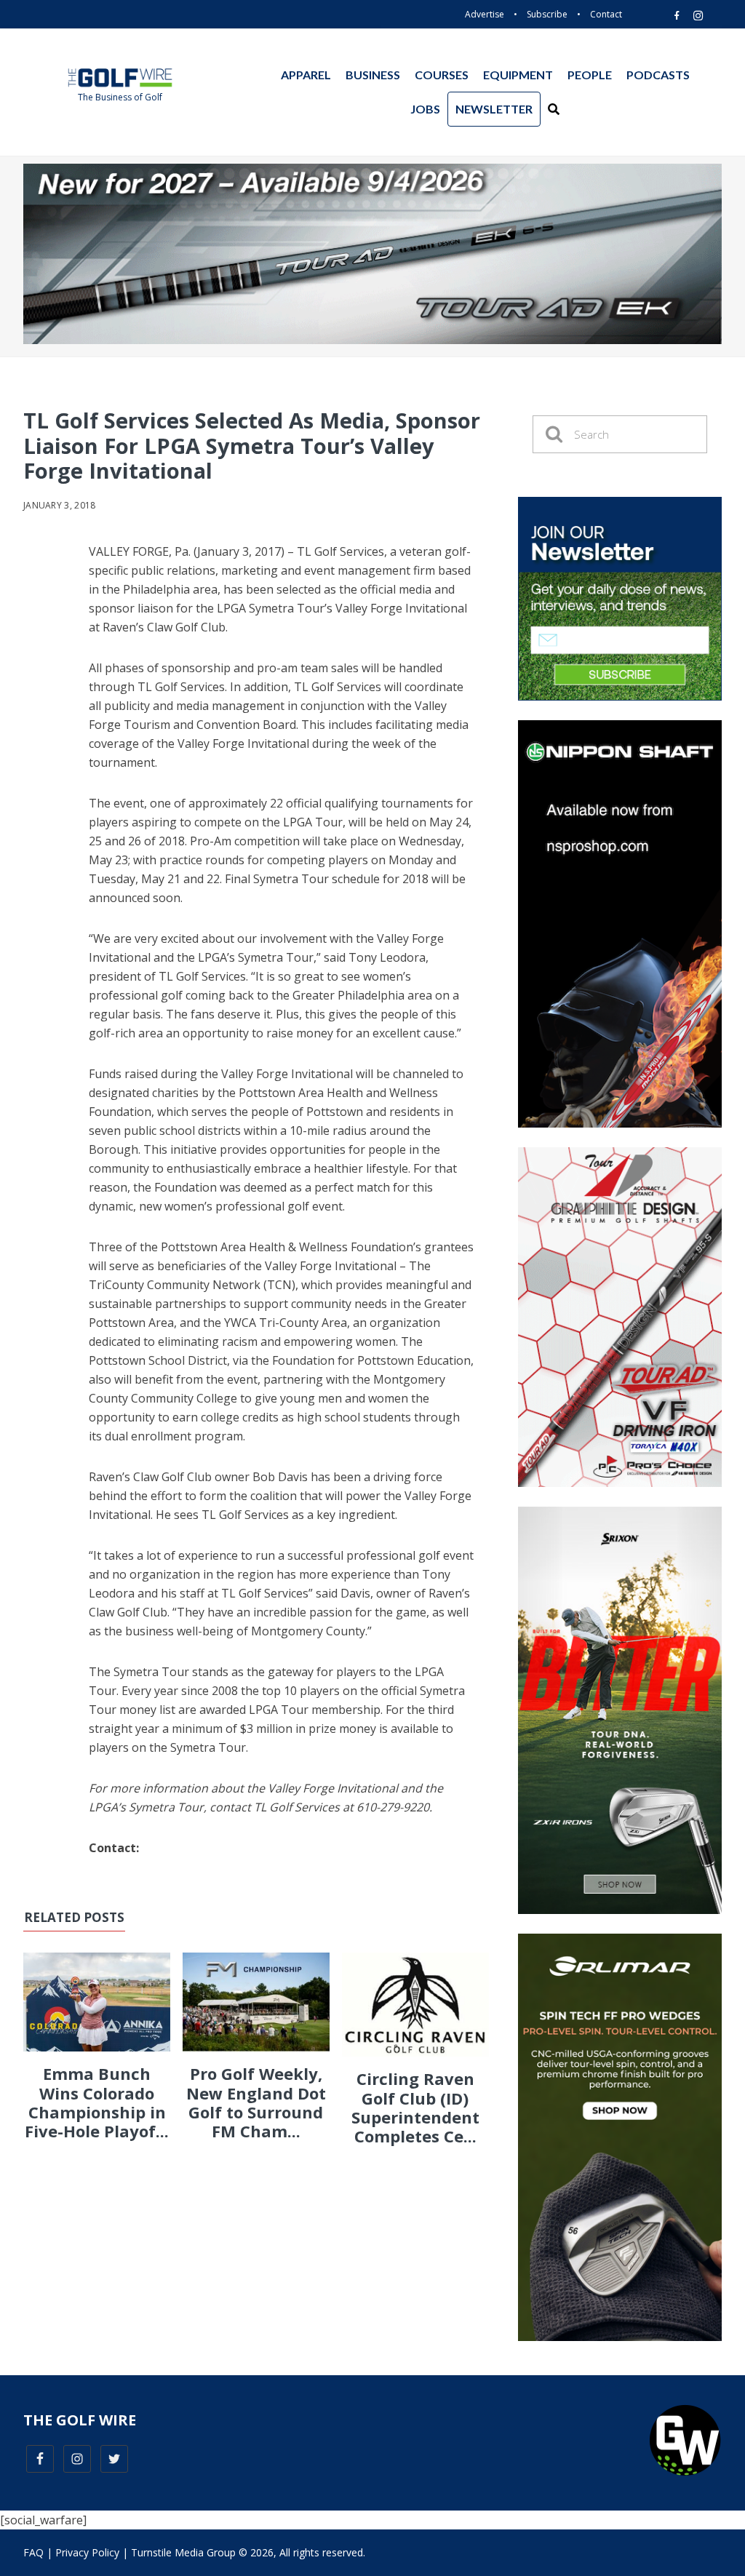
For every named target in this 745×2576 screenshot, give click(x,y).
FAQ (33, 2552)
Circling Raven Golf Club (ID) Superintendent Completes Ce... (415, 2107)
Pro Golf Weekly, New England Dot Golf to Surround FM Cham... (256, 2102)
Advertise (485, 14)
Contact (606, 14)
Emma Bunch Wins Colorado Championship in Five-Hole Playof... (97, 2102)
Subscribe (547, 14)
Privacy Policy (87, 2552)
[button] (554, 109)
